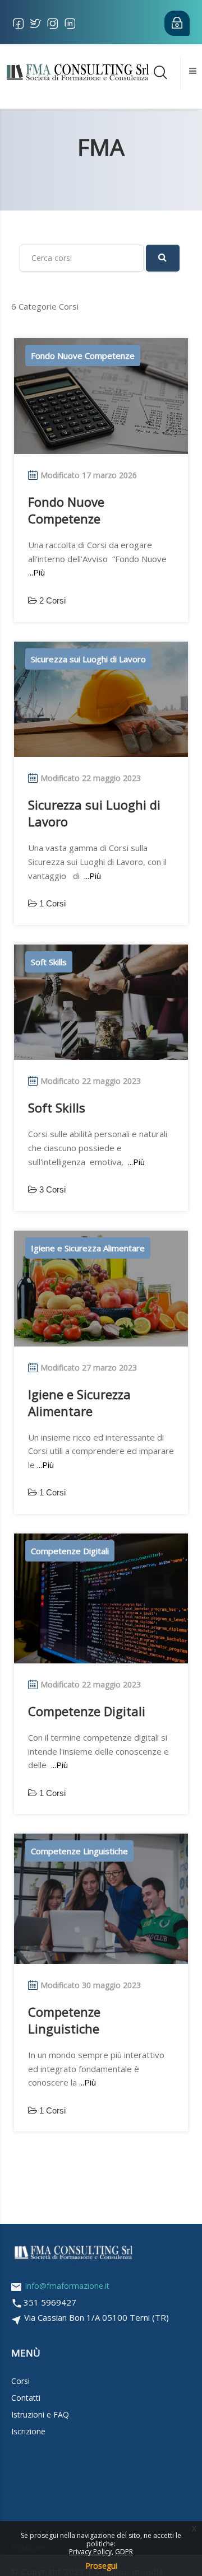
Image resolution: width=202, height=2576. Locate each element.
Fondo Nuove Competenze (66, 510)
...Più (36, 572)
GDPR (124, 2552)
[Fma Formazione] (77, 71)
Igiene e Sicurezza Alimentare (79, 1402)
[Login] (175, 23)
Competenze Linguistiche (64, 2020)
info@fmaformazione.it (67, 2286)
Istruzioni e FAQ (40, 2414)
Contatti (26, 2398)
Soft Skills (57, 1107)
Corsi (20, 2381)
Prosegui (101, 2566)
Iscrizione (28, 2431)
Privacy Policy (90, 2552)
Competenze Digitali (87, 1711)
